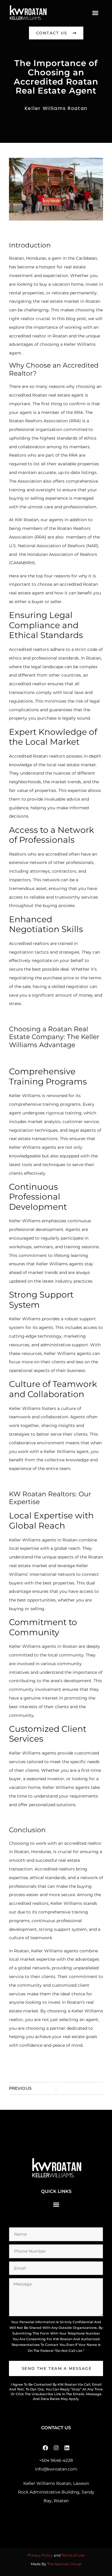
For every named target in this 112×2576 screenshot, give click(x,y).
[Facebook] (45, 2448)
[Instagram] (56, 2448)
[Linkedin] (67, 2448)
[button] (95, 13)
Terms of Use (73, 2555)
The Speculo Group (64, 2564)
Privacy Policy (40, 2555)
